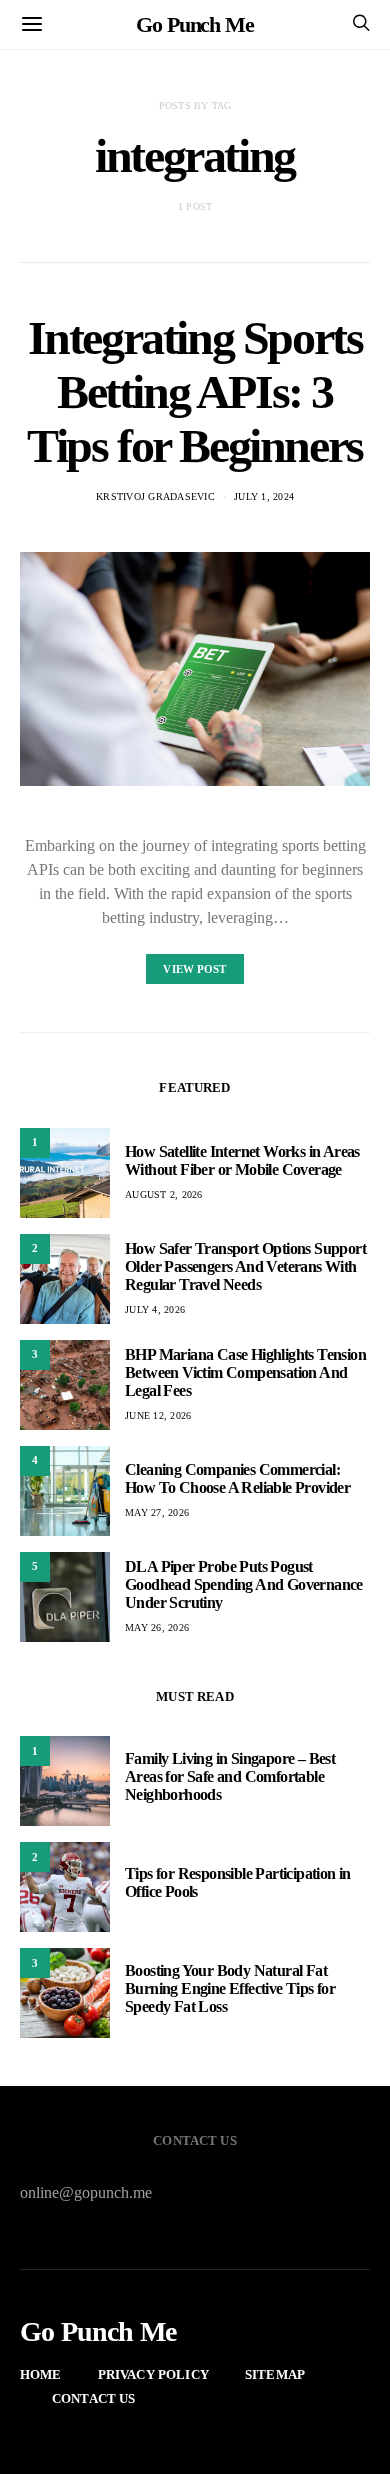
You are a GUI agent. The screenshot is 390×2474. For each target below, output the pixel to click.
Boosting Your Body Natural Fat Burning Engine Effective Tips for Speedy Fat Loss (230, 1988)
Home (41, 2374)
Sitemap (275, 2374)
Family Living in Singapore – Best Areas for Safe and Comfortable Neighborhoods (230, 1776)
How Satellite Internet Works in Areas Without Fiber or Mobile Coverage (242, 1160)
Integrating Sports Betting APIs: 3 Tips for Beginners (195, 391)
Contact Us (94, 2398)
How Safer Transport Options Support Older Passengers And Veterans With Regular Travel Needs (245, 1266)
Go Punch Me (195, 24)
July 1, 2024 (264, 496)
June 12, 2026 (158, 1415)
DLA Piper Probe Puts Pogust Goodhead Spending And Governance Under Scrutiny (244, 1584)
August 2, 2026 (164, 1194)
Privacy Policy (153, 2374)
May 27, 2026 (157, 1512)
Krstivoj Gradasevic (155, 496)
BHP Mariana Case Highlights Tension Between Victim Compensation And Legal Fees (245, 1372)
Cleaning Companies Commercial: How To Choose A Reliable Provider (237, 1478)
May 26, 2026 (157, 1627)
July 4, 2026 (155, 1309)
